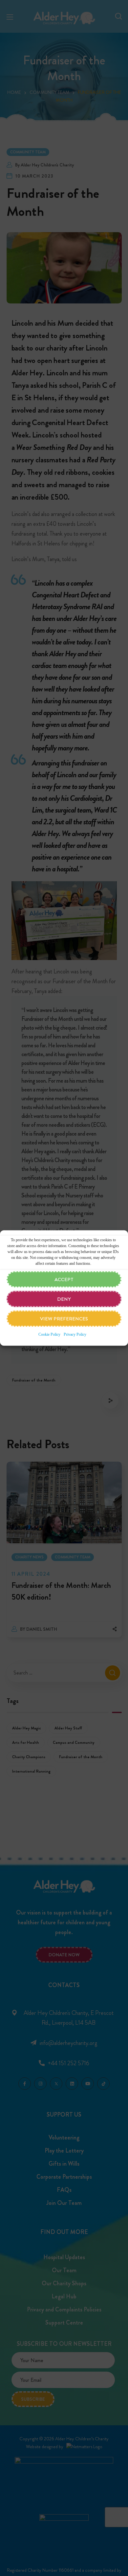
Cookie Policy (49, 1334)
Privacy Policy (75, 1334)
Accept (64, 1279)
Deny (64, 1299)
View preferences (64, 1319)
